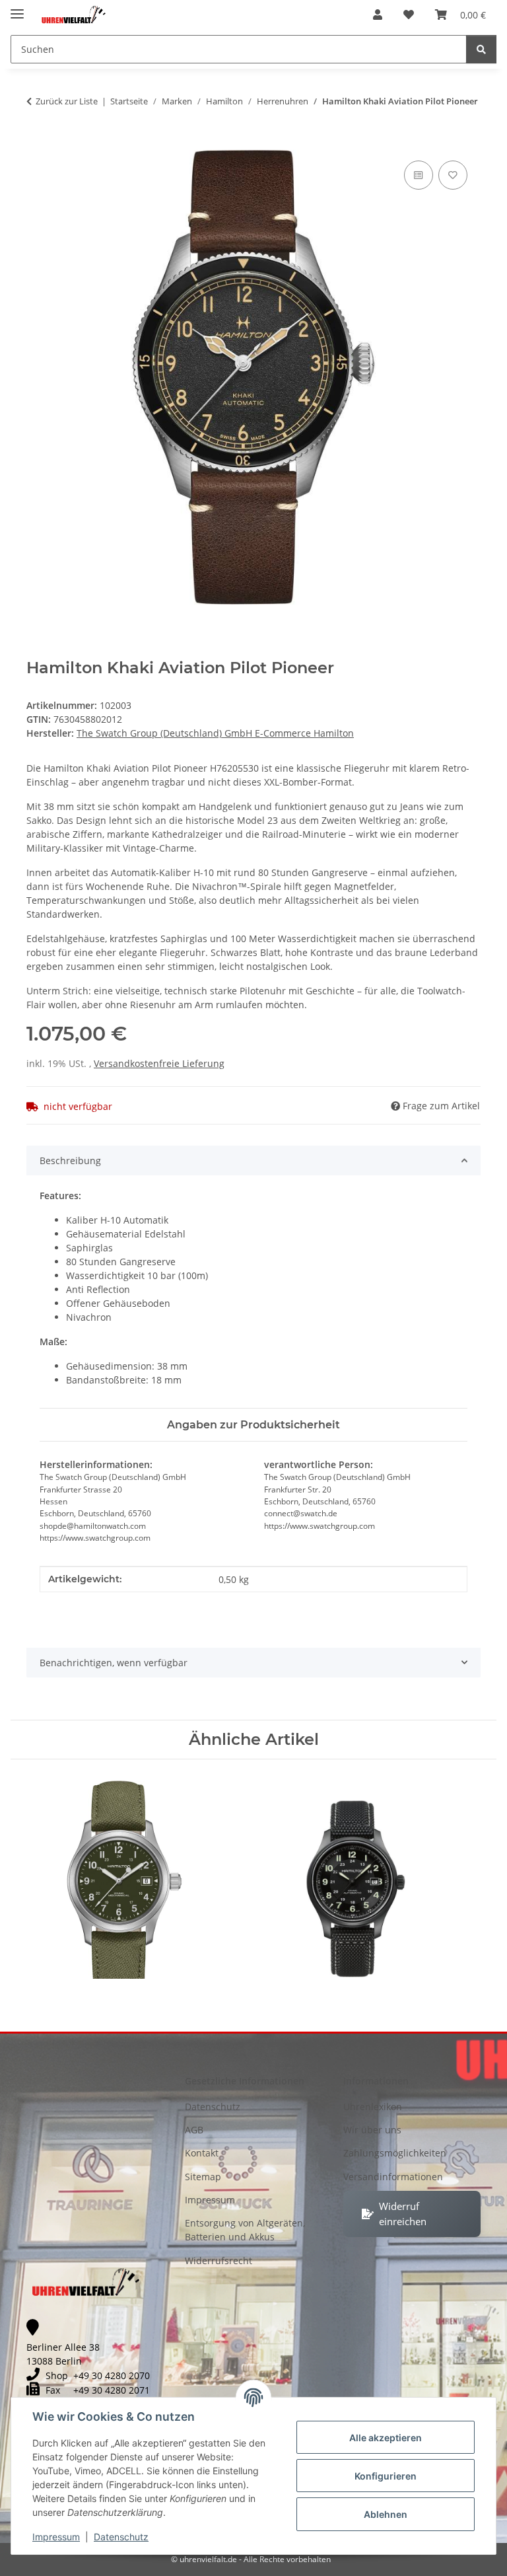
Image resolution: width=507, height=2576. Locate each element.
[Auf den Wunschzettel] (453, 175)
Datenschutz (121, 2537)
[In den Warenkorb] (37, 143)
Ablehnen (386, 2514)
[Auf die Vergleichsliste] (419, 175)
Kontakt (202, 2153)
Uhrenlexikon (373, 2107)
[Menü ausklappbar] (17, 8)
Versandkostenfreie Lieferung (159, 1063)
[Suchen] (481, 49)
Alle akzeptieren (386, 2438)
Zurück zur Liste (67, 101)
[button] (378, 15)
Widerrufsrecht (219, 2261)
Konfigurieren (386, 2476)
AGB (194, 2130)
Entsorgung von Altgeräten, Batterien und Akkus (245, 2230)
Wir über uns (372, 2130)
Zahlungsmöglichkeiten (395, 2153)
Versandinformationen (393, 2177)
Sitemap (203, 2177)
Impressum (56, 2537)
